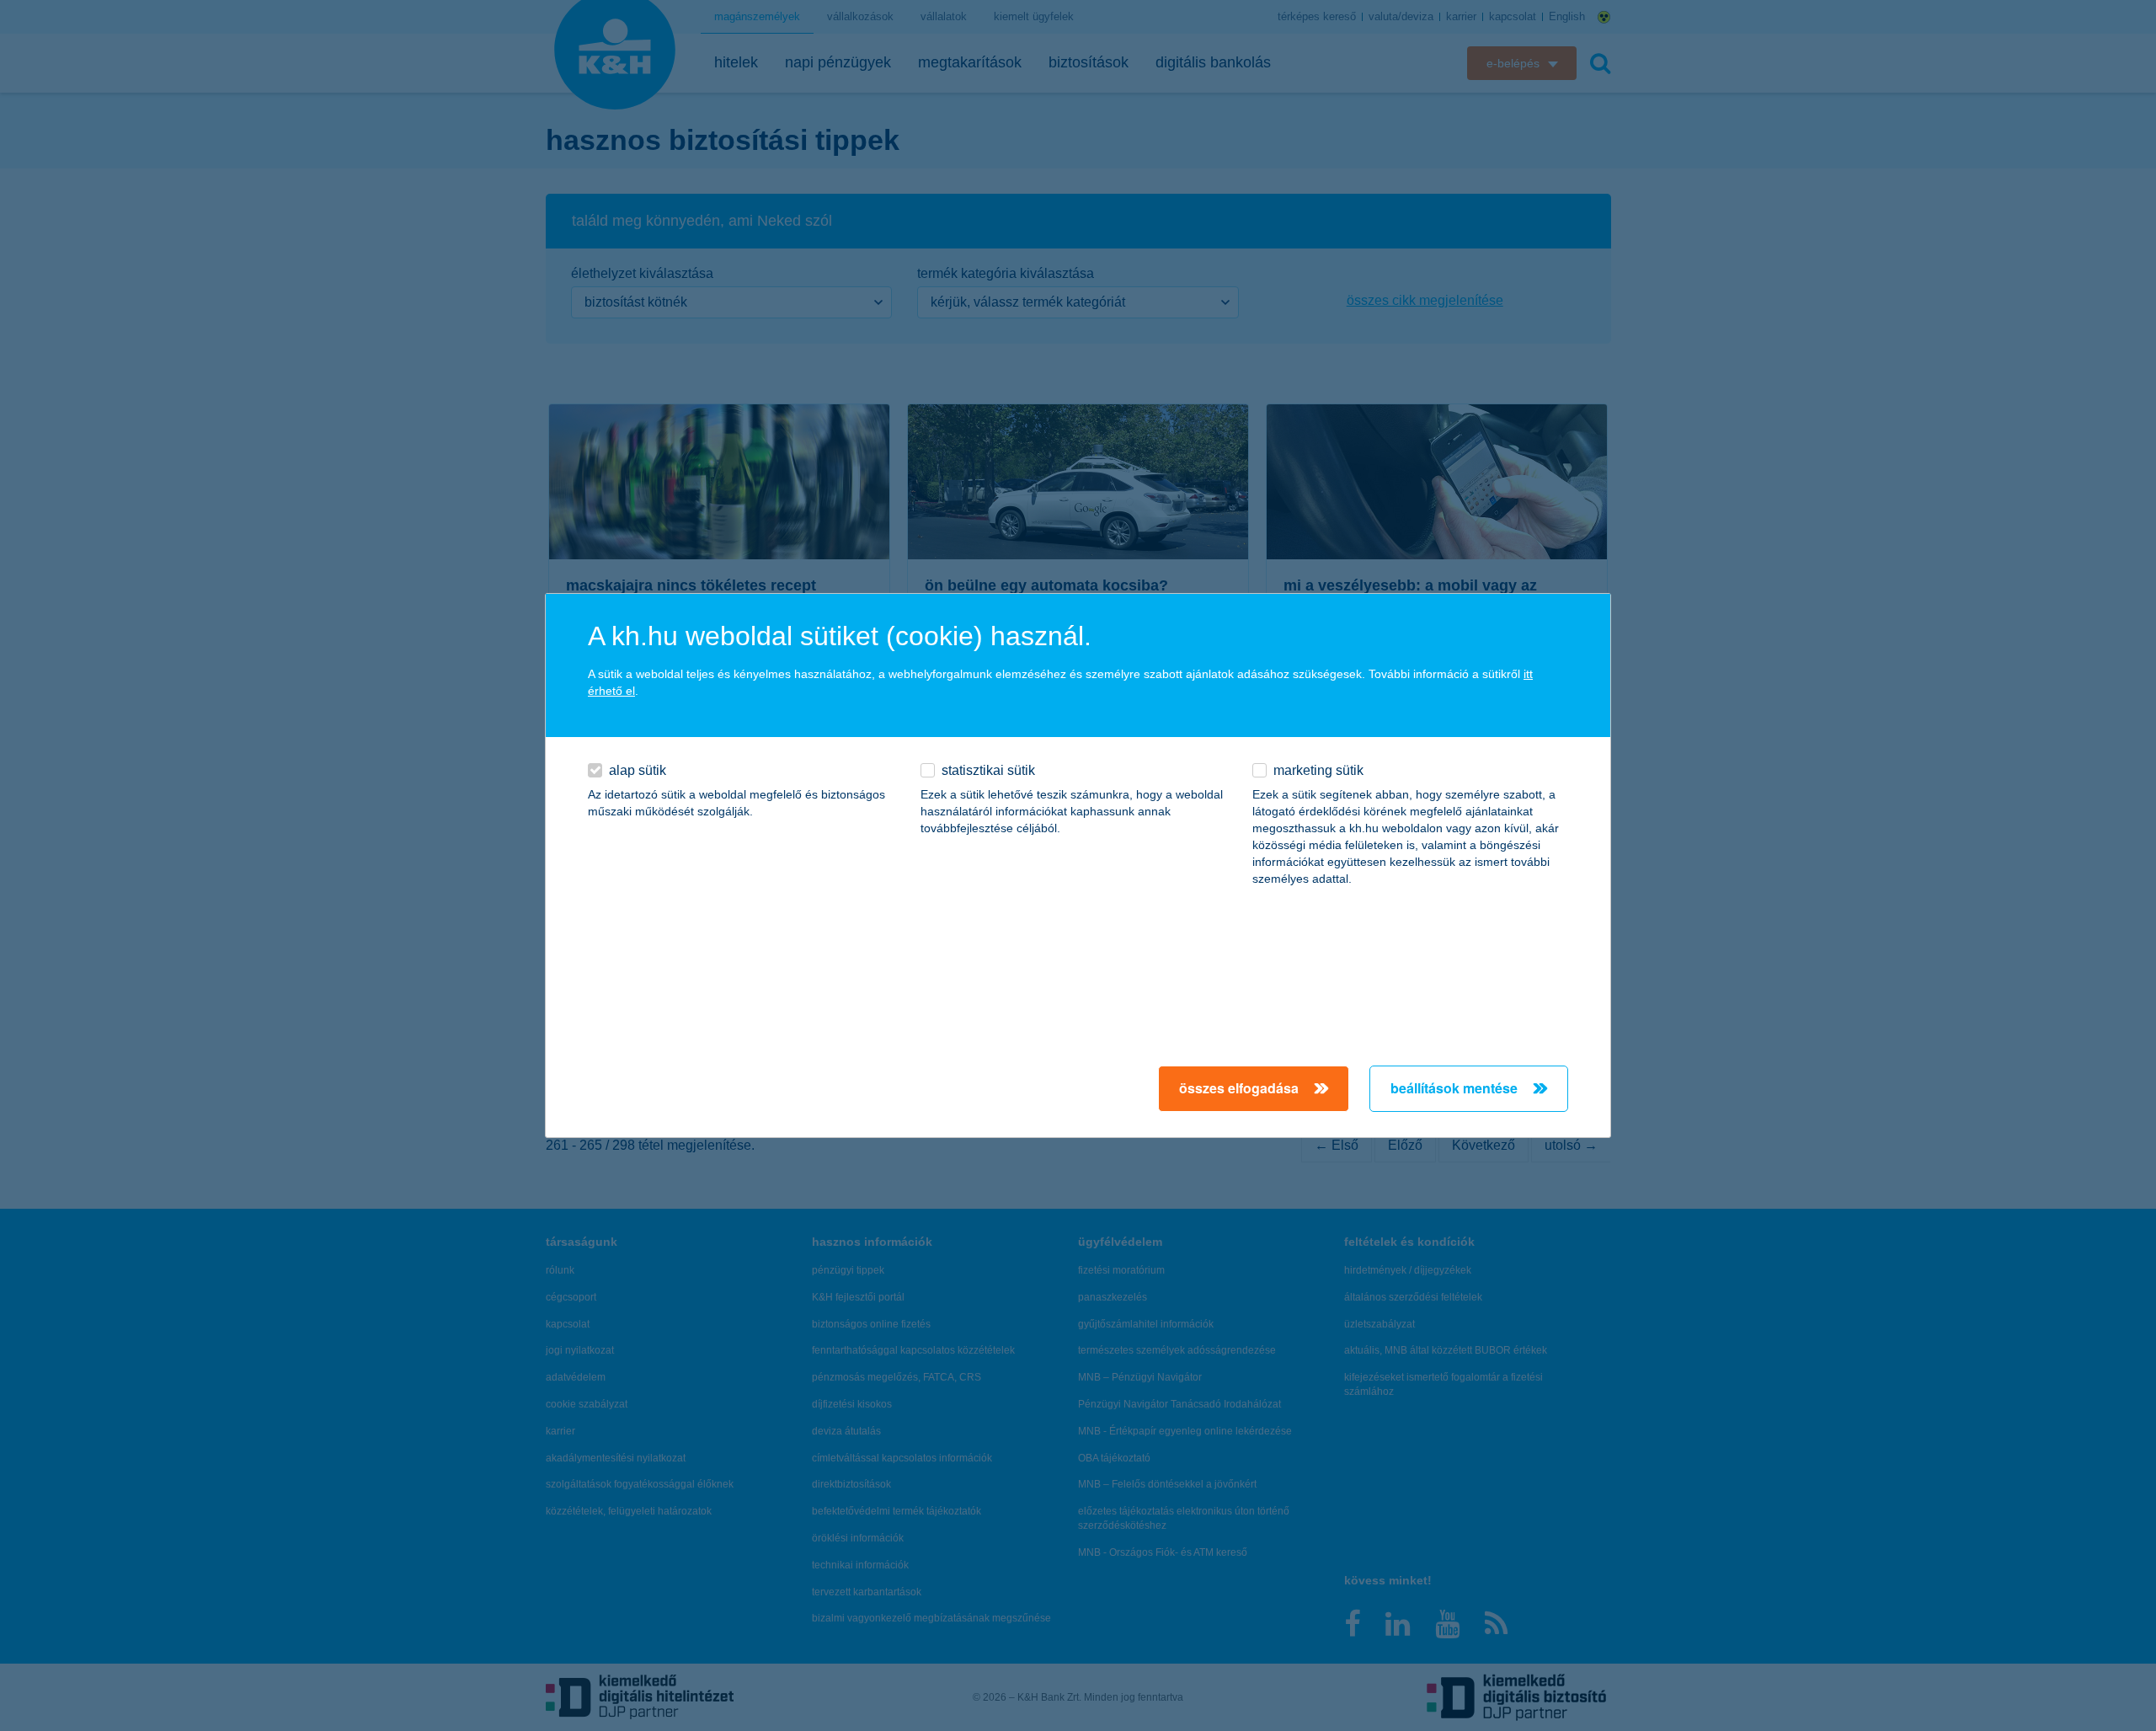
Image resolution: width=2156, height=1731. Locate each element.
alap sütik (638, 770)
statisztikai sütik (988, 770)
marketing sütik (1318, 770)
